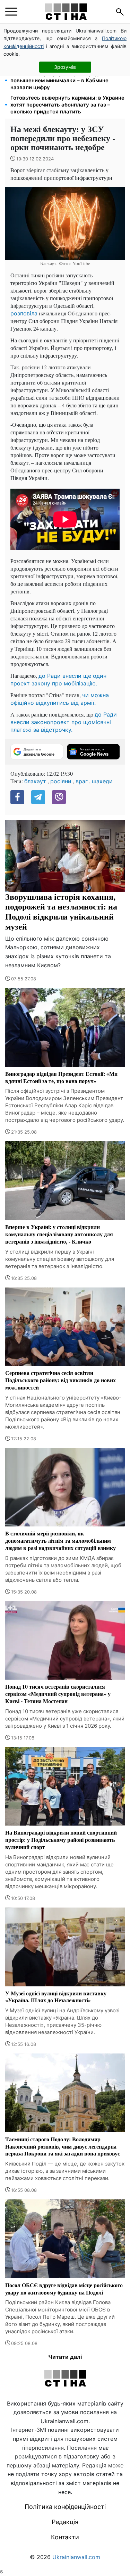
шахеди (102, 781)
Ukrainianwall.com (76, 2557)
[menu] (11, 12)
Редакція (65, 2522)
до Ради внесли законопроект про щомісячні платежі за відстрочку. (64, 722)
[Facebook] (17, 797)
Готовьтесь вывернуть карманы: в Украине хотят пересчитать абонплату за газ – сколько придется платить (67, 105)
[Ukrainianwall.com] (66, 12)
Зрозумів (65, 67)
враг (82, 781)
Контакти (65, 2537)
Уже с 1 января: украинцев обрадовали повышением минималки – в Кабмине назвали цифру (62, 80)
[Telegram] (38, 797)
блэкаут (35, 781)
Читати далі (65, 2357)
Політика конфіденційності (65, 2507)
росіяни (61, 781)
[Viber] (59, 797)
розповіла (24, 313)
